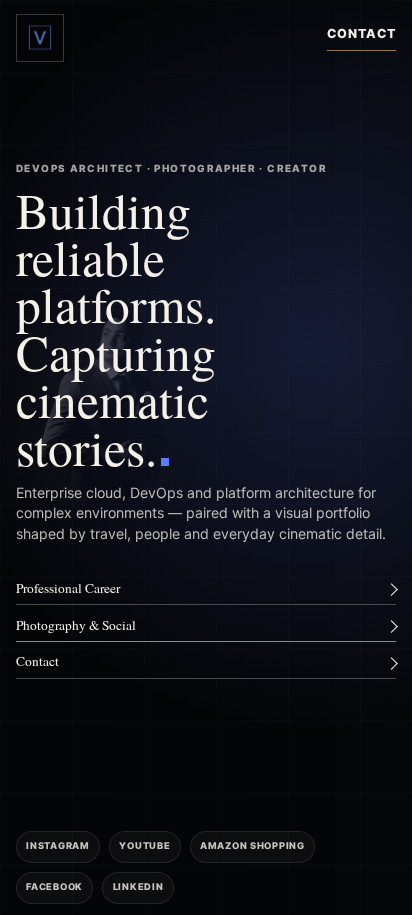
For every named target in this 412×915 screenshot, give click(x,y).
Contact (361, 33)
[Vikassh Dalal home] (40, 38)
